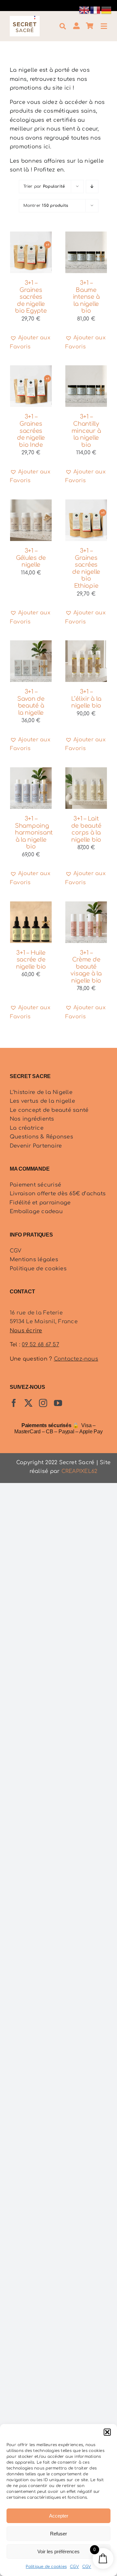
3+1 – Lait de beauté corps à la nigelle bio (86, 829)
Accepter (59, 2516)
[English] (84, 10)
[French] (96, 10)
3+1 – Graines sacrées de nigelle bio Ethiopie (86, 568)
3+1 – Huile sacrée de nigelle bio (31, 960)
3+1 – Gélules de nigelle (31, 558)
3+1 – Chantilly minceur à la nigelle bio (86, 431)
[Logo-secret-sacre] (25, 19)
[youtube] (58, 1403)
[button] (107, 2432)
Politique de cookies (46, 2567)
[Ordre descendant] (92, 187)
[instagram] (43, 1403)
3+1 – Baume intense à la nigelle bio (86, 297)
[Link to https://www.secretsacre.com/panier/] (90, 26)
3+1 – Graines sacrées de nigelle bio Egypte (31, 297)
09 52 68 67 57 (40, 1345)
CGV (74, 2567)
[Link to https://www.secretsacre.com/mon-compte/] (76, 26)
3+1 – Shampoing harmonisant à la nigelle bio (34, 833)
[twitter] (28, 1403)
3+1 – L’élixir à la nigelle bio (86, 699)
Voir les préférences (58, 2551)
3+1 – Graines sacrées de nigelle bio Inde (31, 431)
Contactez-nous (76, 1359)
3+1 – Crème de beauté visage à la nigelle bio (86, 967)
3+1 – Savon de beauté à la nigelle (31, 702)
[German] (107, 10)
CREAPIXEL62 (79, 1471)
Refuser (58, 2534)
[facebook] (14, 1403)
